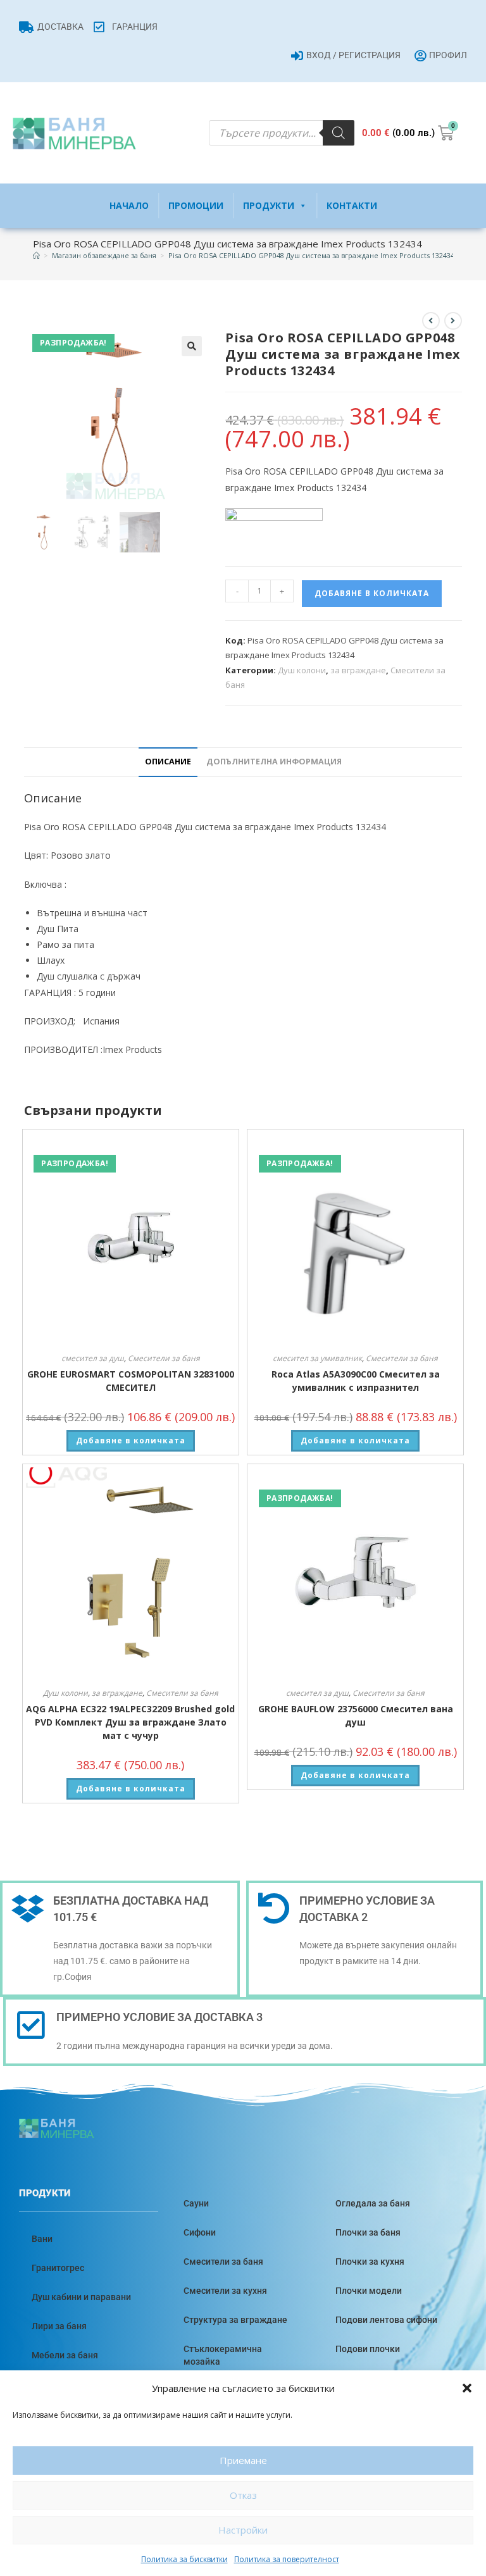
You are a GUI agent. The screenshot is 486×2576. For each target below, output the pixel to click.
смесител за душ (93, 1358)
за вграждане (358, 670)
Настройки (243, 2530)
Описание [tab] (168, 762)
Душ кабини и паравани (81, 2297)
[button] (467, 2388)
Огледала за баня (373, 2203)
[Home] (36, 255)
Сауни (196, 2203)
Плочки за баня (368, 2232)
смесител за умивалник (317, 1358)
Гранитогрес (58, 2268)
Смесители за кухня (225, 2291)
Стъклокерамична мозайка (223, 2355)
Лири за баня (59, 2326)
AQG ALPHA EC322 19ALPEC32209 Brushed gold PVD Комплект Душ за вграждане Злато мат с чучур (130, 1722)
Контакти (352, 205)
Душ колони (302, 670)
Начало (129, 205)
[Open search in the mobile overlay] (282, 133)
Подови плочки (368, 2349)
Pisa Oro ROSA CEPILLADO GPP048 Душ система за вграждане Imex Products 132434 (311, 255)
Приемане (243, 2460)
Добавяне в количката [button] (131, 1440)
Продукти (269, 205)
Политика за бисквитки (184, 2559)
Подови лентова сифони (386, 2320)
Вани (42, 2239)
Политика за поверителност (287, 2559)
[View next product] (453, 321)
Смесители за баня (164, 1358)
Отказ (243, 2495)
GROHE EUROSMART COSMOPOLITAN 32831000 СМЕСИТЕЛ (131, 1381)
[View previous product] (431, 321)
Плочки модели (369, 2291)
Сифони (200, 2232)
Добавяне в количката (372, 593)
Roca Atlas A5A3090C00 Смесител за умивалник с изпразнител (356, 1381)
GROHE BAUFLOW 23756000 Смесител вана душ (356, 1715)
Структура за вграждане (235, 2320)
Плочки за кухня (370, 2262)
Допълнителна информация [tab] (274, 762)
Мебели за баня (65, 2355)
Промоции (196, 205)
